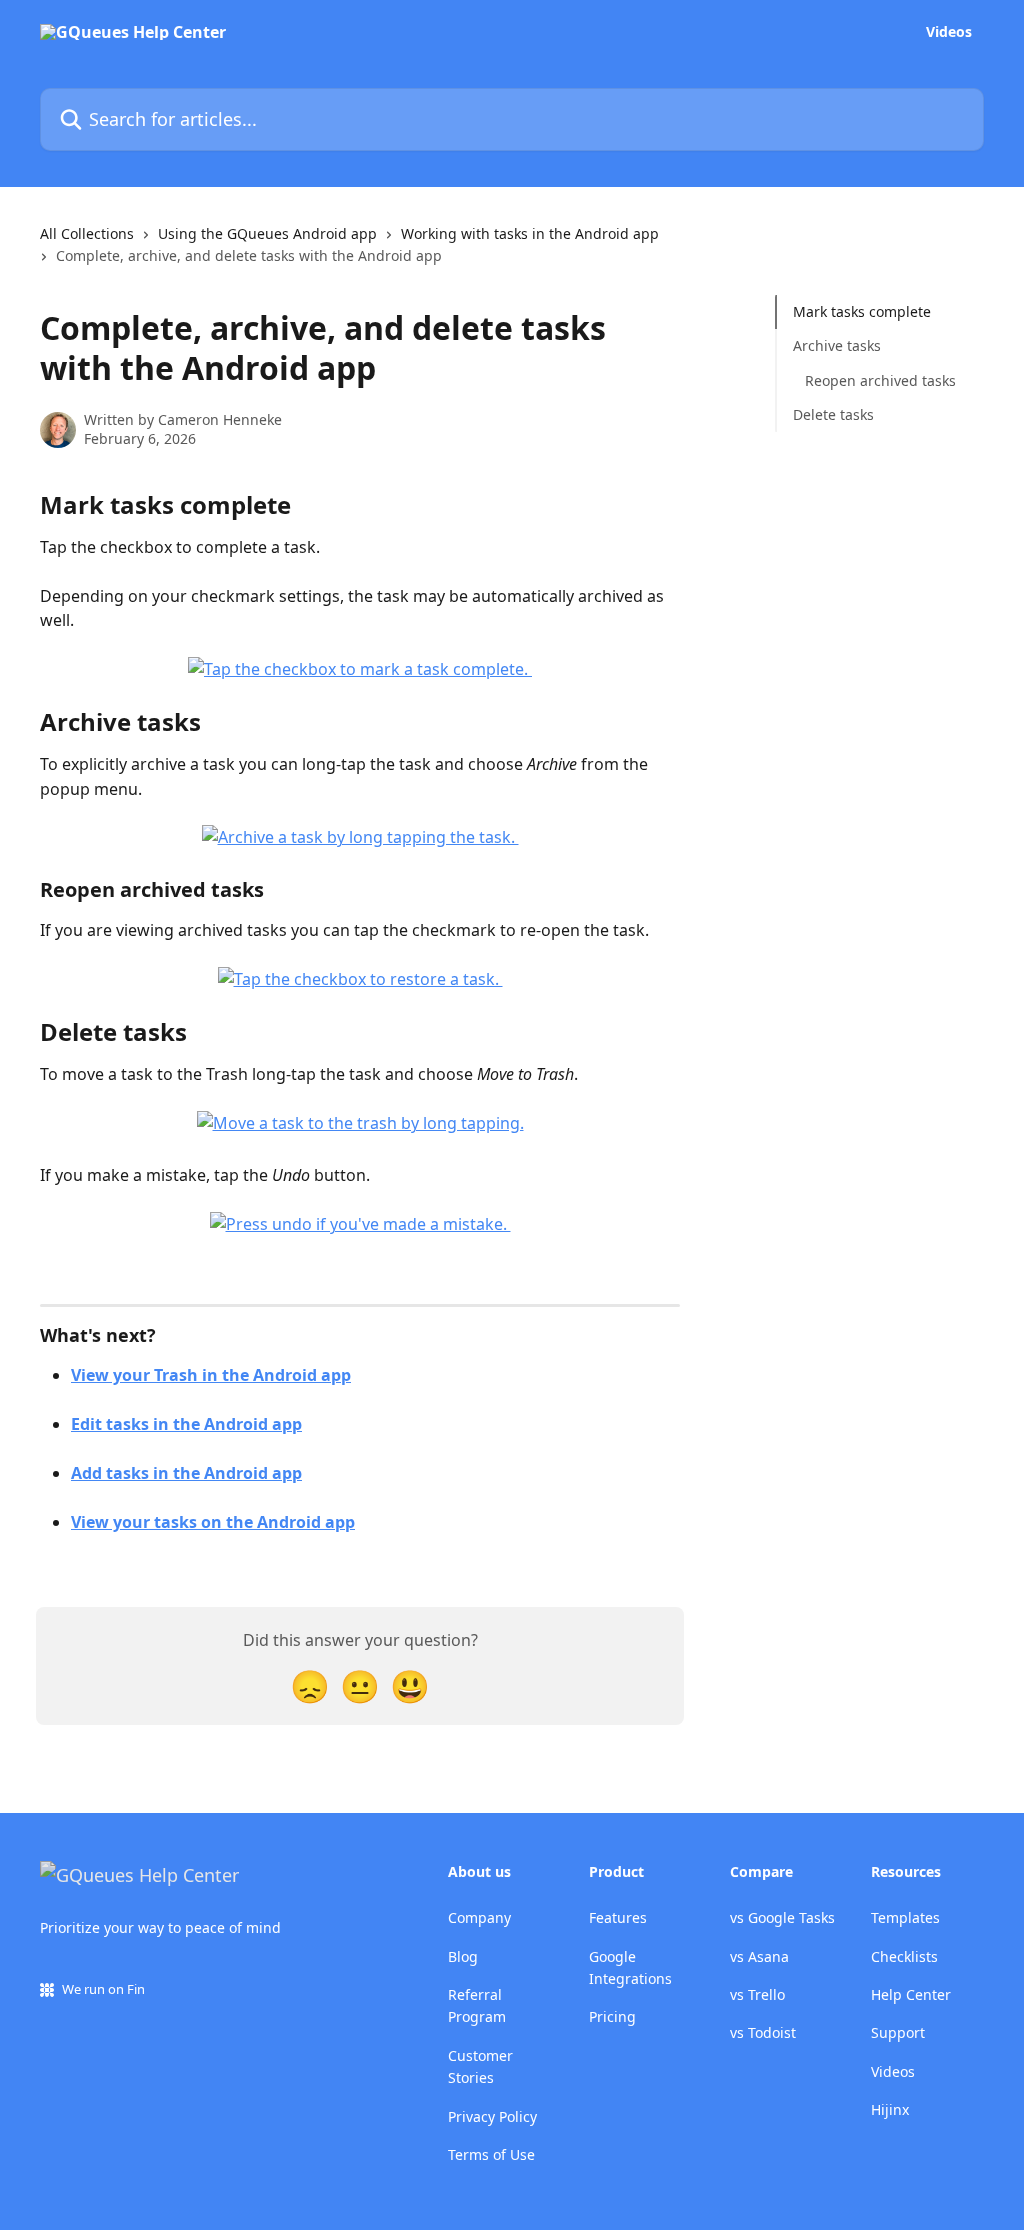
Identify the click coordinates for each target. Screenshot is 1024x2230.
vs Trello (757, 1994)
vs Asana (759, 1956)
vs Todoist (763, 2032)
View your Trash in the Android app (211, 1375)
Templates (905, 1917)
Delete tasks (833, 414)
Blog (463, 1956)
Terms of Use (491, 2154)
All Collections (87, 233)
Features (618, 1917)
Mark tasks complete (862, 311)
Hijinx (890, 2109)
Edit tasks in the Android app (186, 1424)
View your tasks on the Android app (213, 1522)
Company (479, 1917)
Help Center (911, 1994)
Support (898, 2032)
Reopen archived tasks (880, 380)
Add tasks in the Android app (186, 1473)
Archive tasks (837, 345)
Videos (949, 32)
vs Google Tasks (782, 1917)
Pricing (612, 2016)
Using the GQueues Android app (267, 233)
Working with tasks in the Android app (530, 233)
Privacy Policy (492, 2116)
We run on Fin (103, 1989)
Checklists (904, 1956)
